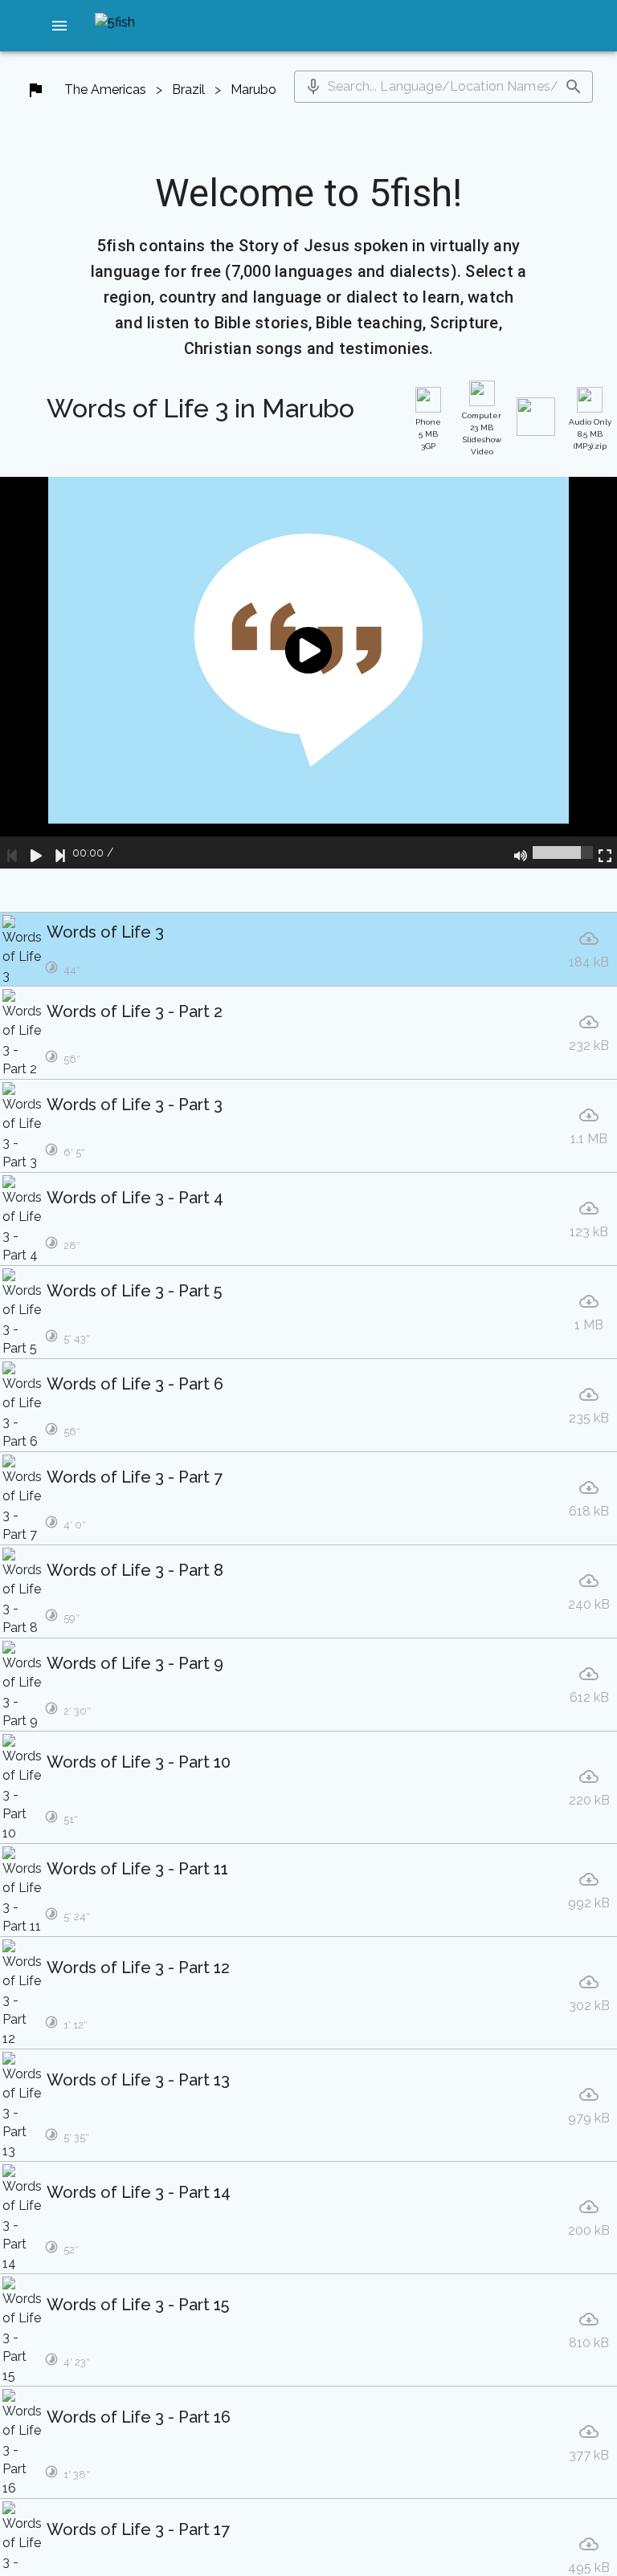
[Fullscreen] (605, 853)
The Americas (105, 90)
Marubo (253, 90)
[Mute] (521, 853)
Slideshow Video (482, 433)
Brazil (188, 90)
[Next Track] (60, 853)
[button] (59, 26)
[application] (308, 673)
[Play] (36, 853)
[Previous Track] (12, 853)
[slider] (563, 853)
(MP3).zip (590, 434)
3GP (428, 434)
